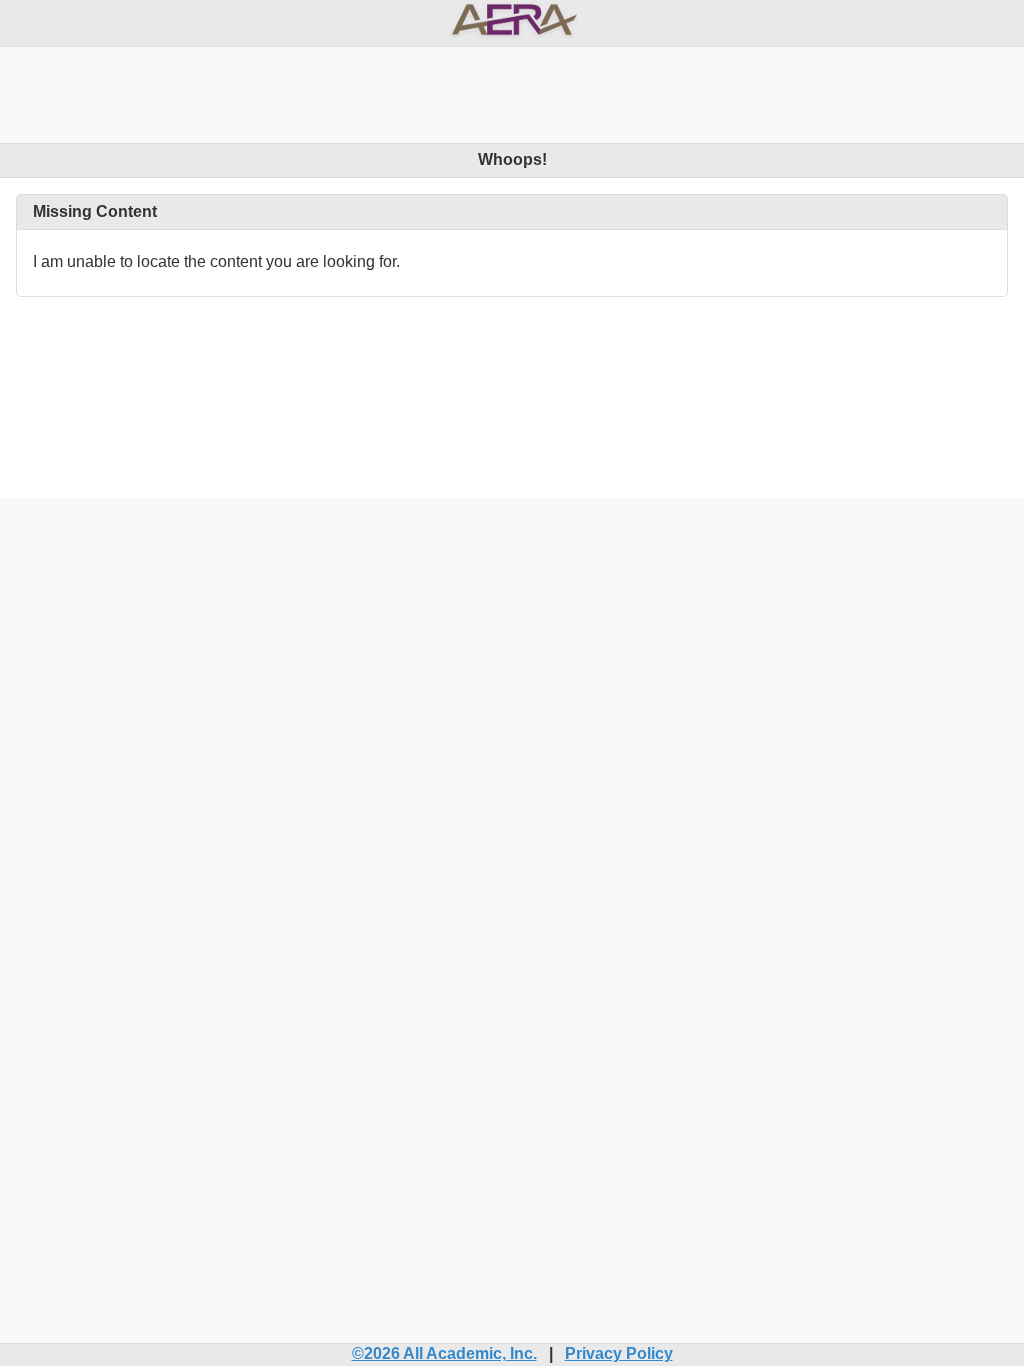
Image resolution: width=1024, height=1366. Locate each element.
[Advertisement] (512, 92)
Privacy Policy (619, 1353)
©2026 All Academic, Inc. (444, 1353)
